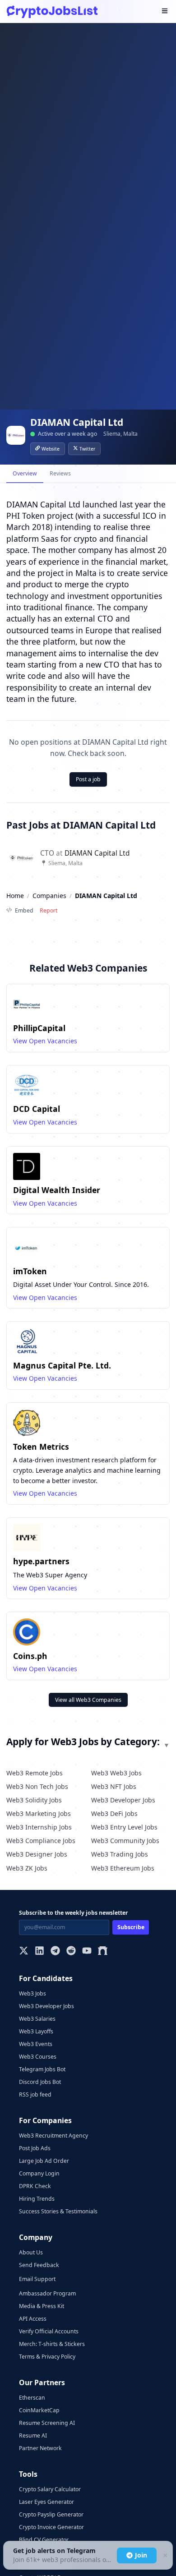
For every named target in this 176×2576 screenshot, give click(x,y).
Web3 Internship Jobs (39, 1827)
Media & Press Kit (42, 2306)
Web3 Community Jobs (125, 1841)
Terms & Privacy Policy (47, 2357)
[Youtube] (87, 1952)
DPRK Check (35, 2186)
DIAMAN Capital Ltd (97, 853)
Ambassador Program (47, 2293)
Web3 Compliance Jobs (41, 1841)
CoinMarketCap (39, 2410)
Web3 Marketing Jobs (39, 1813)
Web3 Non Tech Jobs (37, 1786)
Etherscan (32, 2398)
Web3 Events (36, 2044)
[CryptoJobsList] (52, 12)
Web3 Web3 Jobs (116, 1773)
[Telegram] (55, 1952)
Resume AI (33, 2435)
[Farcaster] (103, 1952)
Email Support (37, 2279)
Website (51, 449)
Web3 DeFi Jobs (114, 1813)
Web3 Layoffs (36, 2031)
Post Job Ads (35, 2148)
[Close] (165, 2555)
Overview (25, 473)
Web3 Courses (38, 2057)
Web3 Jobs (32, 1993)
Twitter (87, 449)
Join (141, 2555)
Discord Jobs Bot (40, 2082)
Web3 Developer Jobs (123, 1800)
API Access (33, 2319)
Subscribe (131, 1927)
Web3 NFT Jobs (114, 1786)
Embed (24, 910)
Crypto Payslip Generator (51, 2514)
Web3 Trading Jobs (120, 1854)
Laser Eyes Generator (46, 2502)
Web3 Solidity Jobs (34, 1800)
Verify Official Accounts (49, 2331)
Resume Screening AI (47, 2423)
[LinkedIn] (39, 1952)
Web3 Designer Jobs (37, 1854)
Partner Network (40, 2448)
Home (15, 896)
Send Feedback (39, 2265)
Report (49, 910)
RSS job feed (35, 2094)
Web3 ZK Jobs (27, 1868)
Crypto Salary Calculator (50, 2489)
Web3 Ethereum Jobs (123, 1868)
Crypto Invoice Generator (51, 2527)
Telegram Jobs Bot (42, 2069)
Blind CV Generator (44, 2540)
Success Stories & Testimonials (58, 2211)
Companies (49, 896)
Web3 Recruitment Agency (53, 2136)
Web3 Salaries (37, 2019)
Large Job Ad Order (44, 2161)
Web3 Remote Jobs (35, 1773)
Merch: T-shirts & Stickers (52, 2344)
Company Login (39, 2173)
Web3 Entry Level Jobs (124, 1827)
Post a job (88, 779)
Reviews (60, 473)
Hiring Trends (37, 2199)
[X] (24, 1952)
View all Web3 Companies (88, 1700)
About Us (31, 2252)
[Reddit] (71, 1952)
